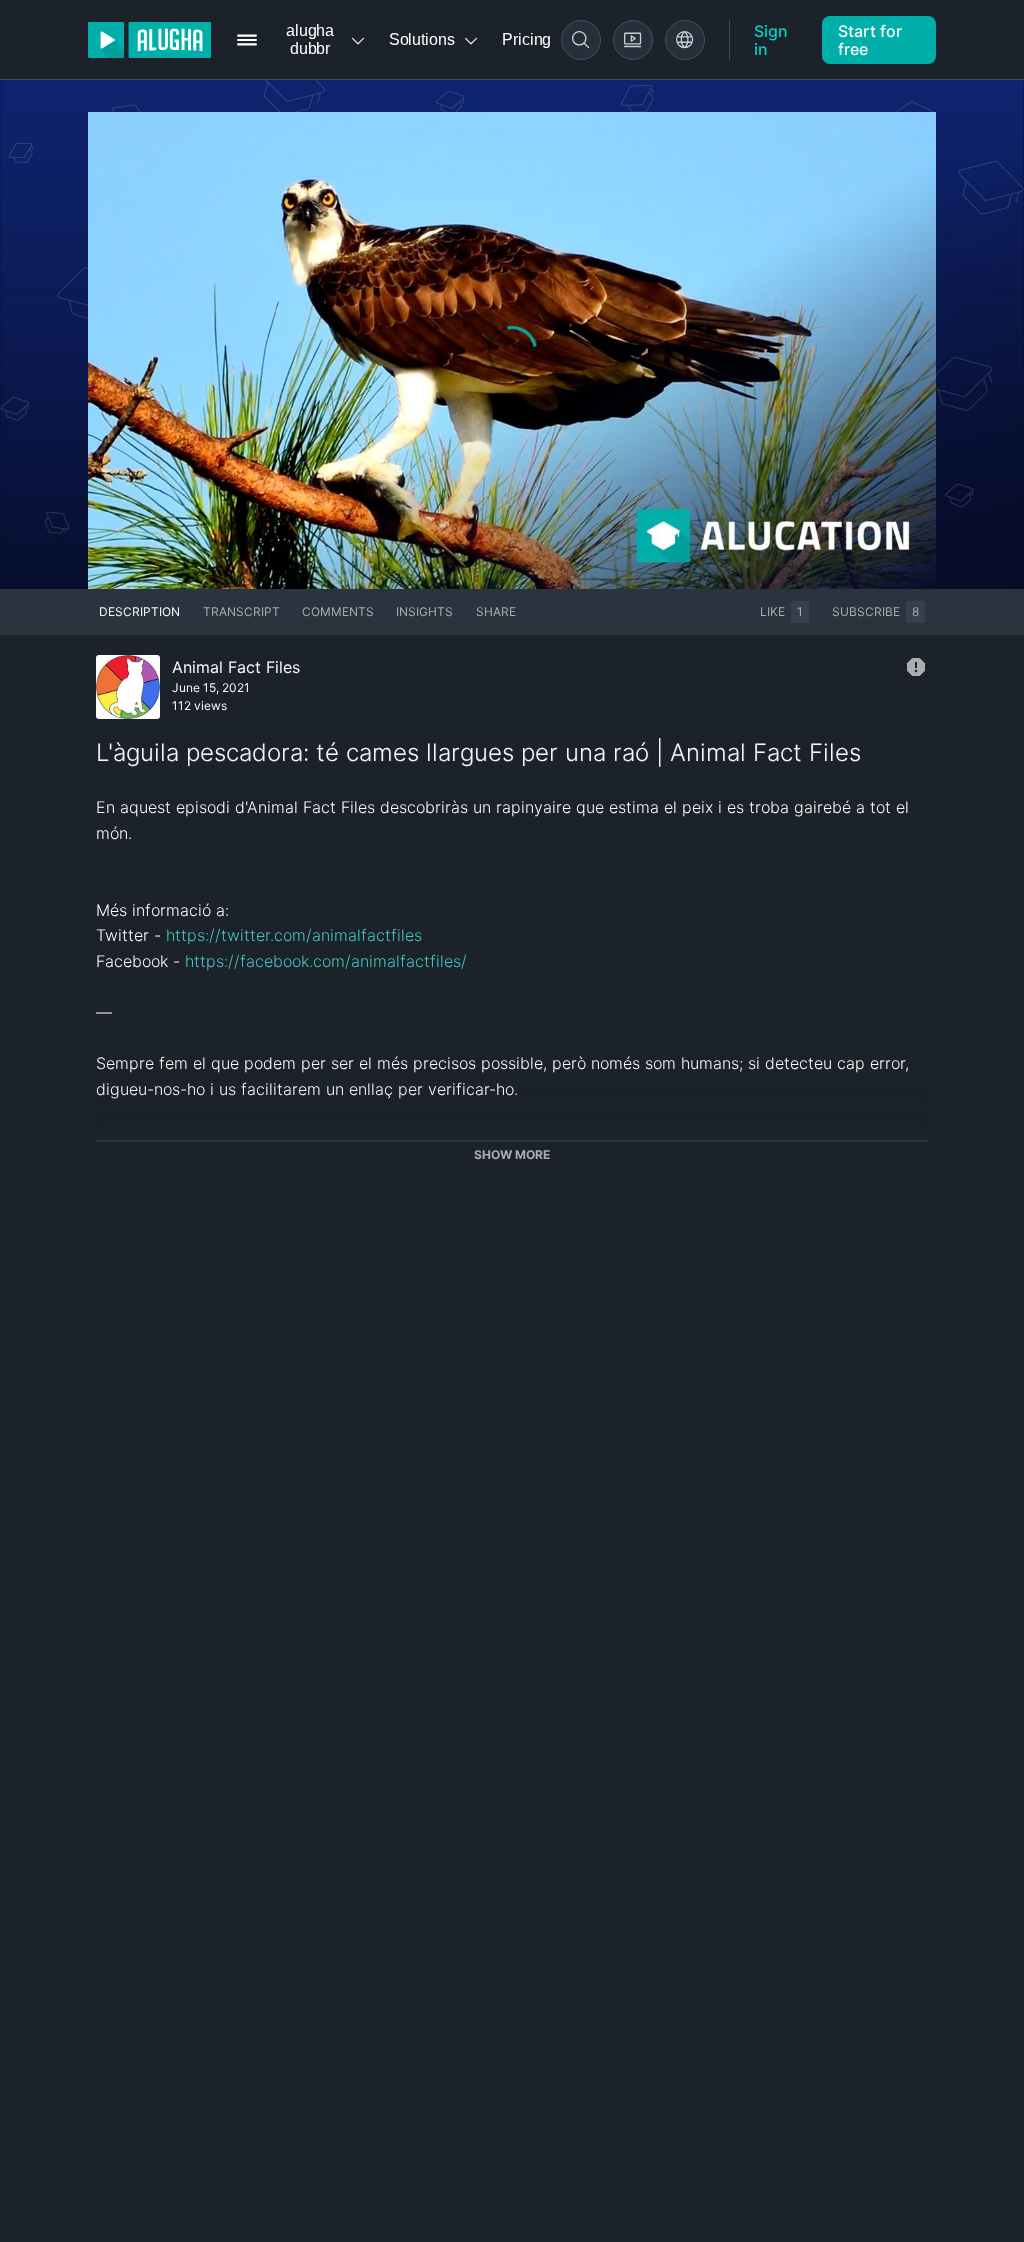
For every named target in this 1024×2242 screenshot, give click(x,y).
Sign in (771, 40)
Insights (424, 611)
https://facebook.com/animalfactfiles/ (326, 961)
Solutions (422, 39)
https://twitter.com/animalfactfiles (294, 935)
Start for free (870, 40)
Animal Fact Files (236, 667)
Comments (338, 611)
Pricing (526, 39)
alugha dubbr (310, 39)
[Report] (916, 667)
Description (139, 611)
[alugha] (149, 40)
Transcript (241, 611)
